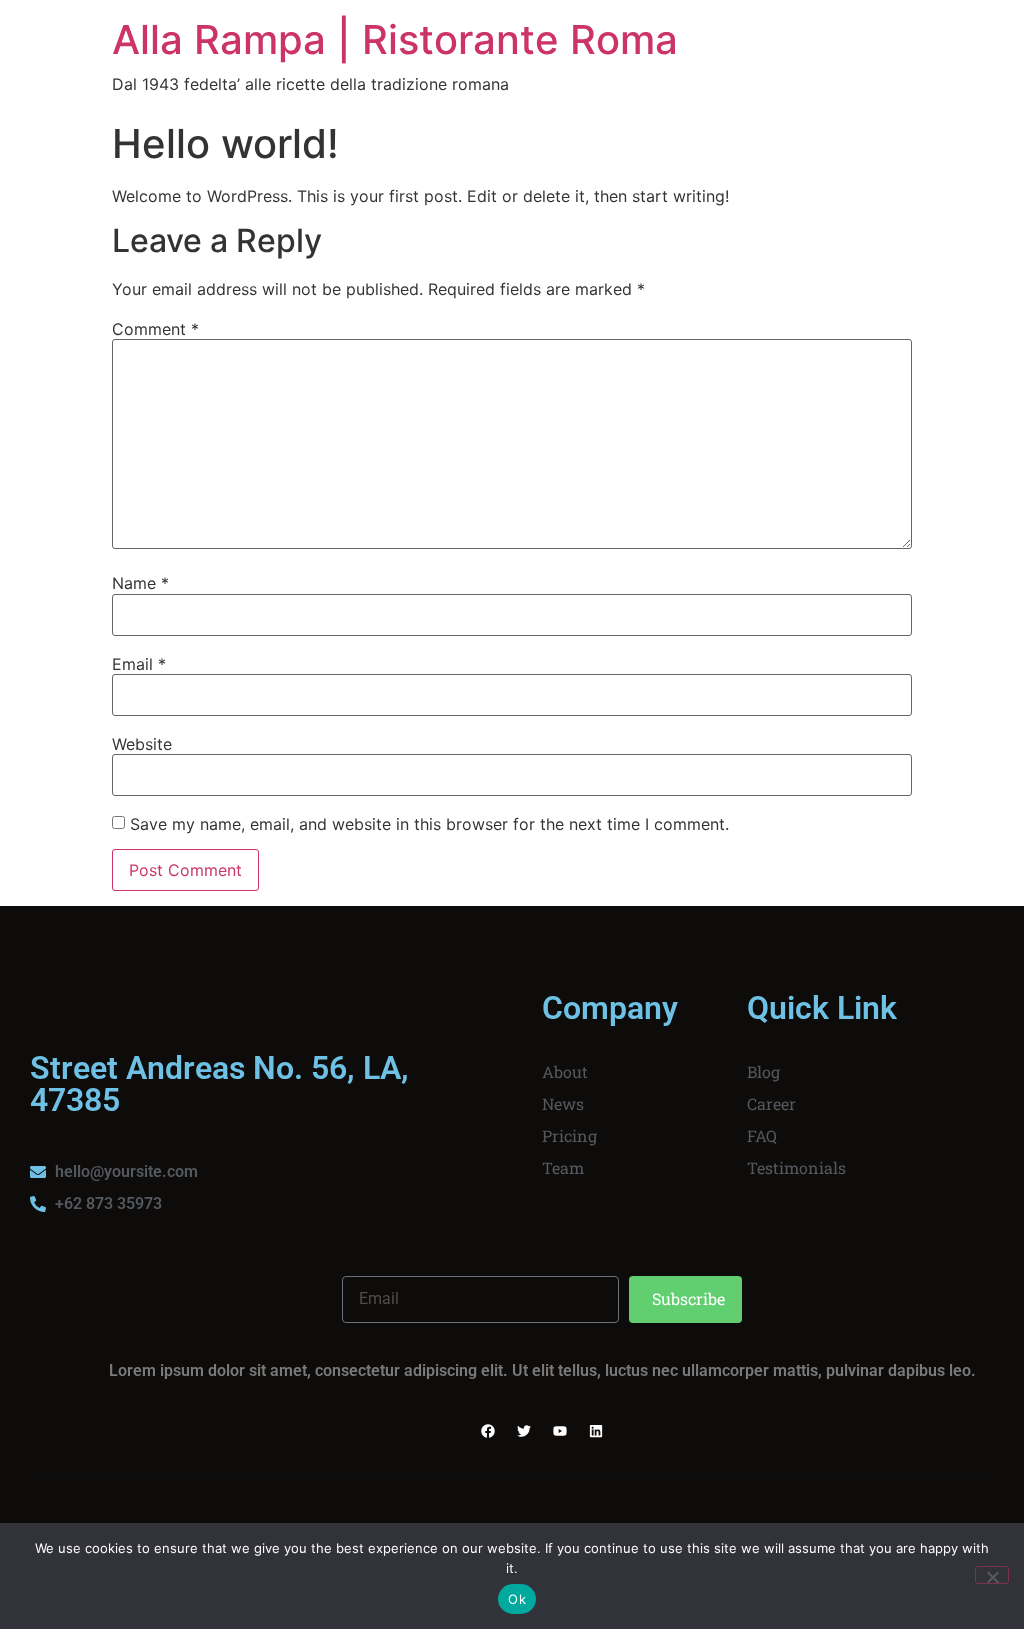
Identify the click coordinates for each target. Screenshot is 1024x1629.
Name (140, 583)
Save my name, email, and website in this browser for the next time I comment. (429, 824)
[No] (992, 1575)
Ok (517, 1599)
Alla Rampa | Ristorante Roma (395, 39)
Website (142, 744)
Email (139, 664)
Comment (155, 329)
